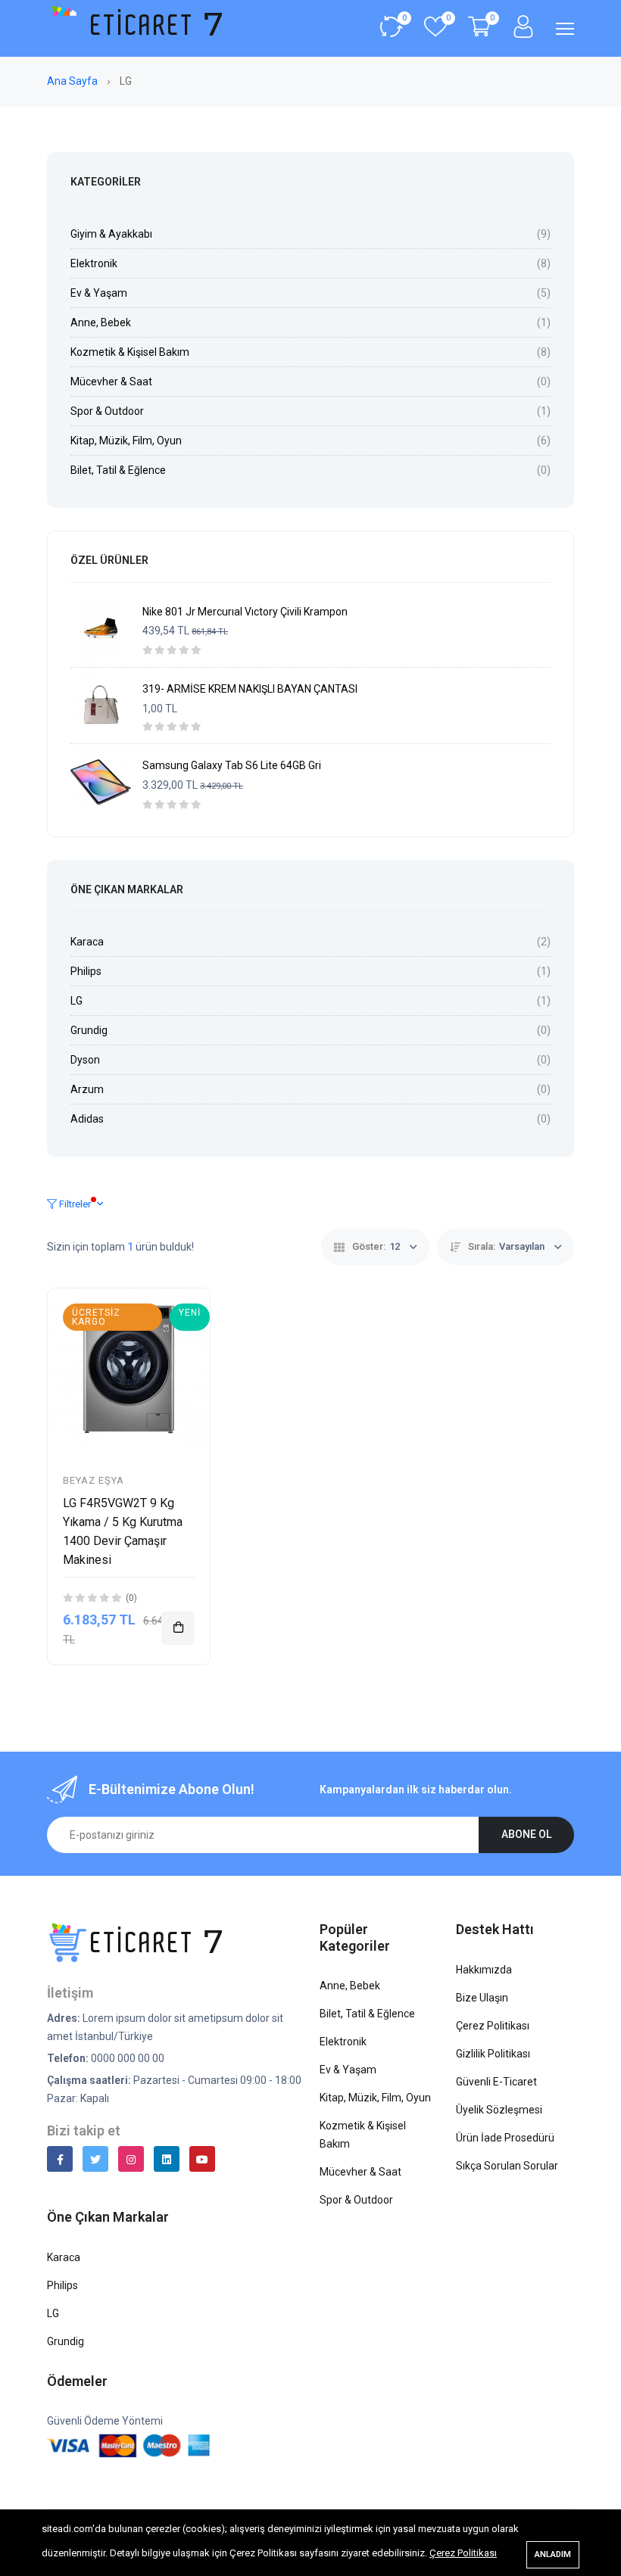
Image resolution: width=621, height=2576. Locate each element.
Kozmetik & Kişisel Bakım (130, 352)
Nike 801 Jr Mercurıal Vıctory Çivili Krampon (245, 612)
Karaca (87, 942)
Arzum (87, 1089)
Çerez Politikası (463, 2553)
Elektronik (94, 263)
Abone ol (526, 1834)
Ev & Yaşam (99, 293)
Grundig (89, 1030)
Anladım (553, 2554)
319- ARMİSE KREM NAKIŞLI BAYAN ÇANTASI (250, 689)
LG (76, 1001)
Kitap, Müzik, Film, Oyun (126, 441)
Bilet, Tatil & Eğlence (118, 470)
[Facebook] (60, 2159)
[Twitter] (95, 2159)
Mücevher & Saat (111, 382)
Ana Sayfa (73, 81)
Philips (86, 971)
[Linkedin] (167, 2159)
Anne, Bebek (101, 322)
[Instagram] (131, 2159)
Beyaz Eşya (94, 1480)
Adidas (87, 1119)
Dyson (85, 1060)
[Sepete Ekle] (178, 1628)
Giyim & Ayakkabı (111, 234)
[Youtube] (202, 2159)
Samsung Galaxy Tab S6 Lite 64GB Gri (232, 765)
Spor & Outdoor (107, 411)
